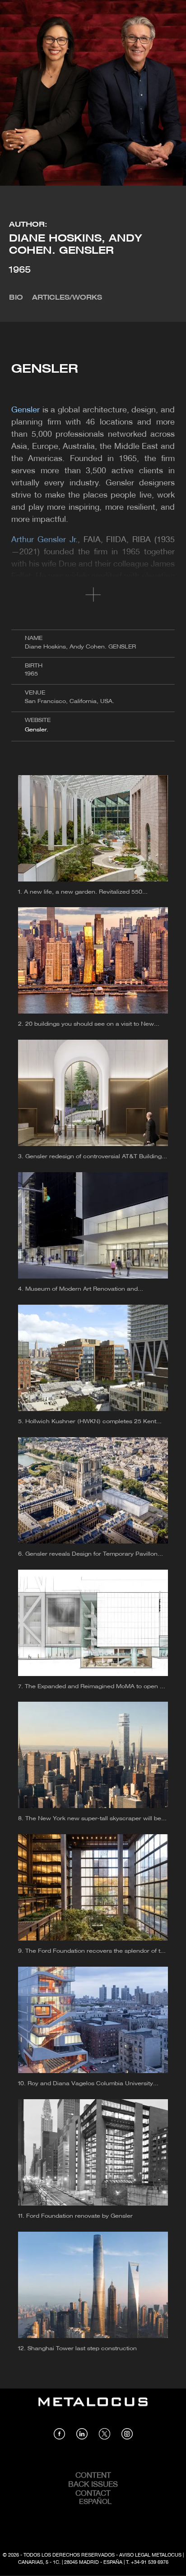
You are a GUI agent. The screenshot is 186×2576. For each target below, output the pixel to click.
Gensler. (37, 730)
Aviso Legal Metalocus (150, 2555)
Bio (16, 298)
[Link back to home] (93, 2408)
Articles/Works (67, 298)
